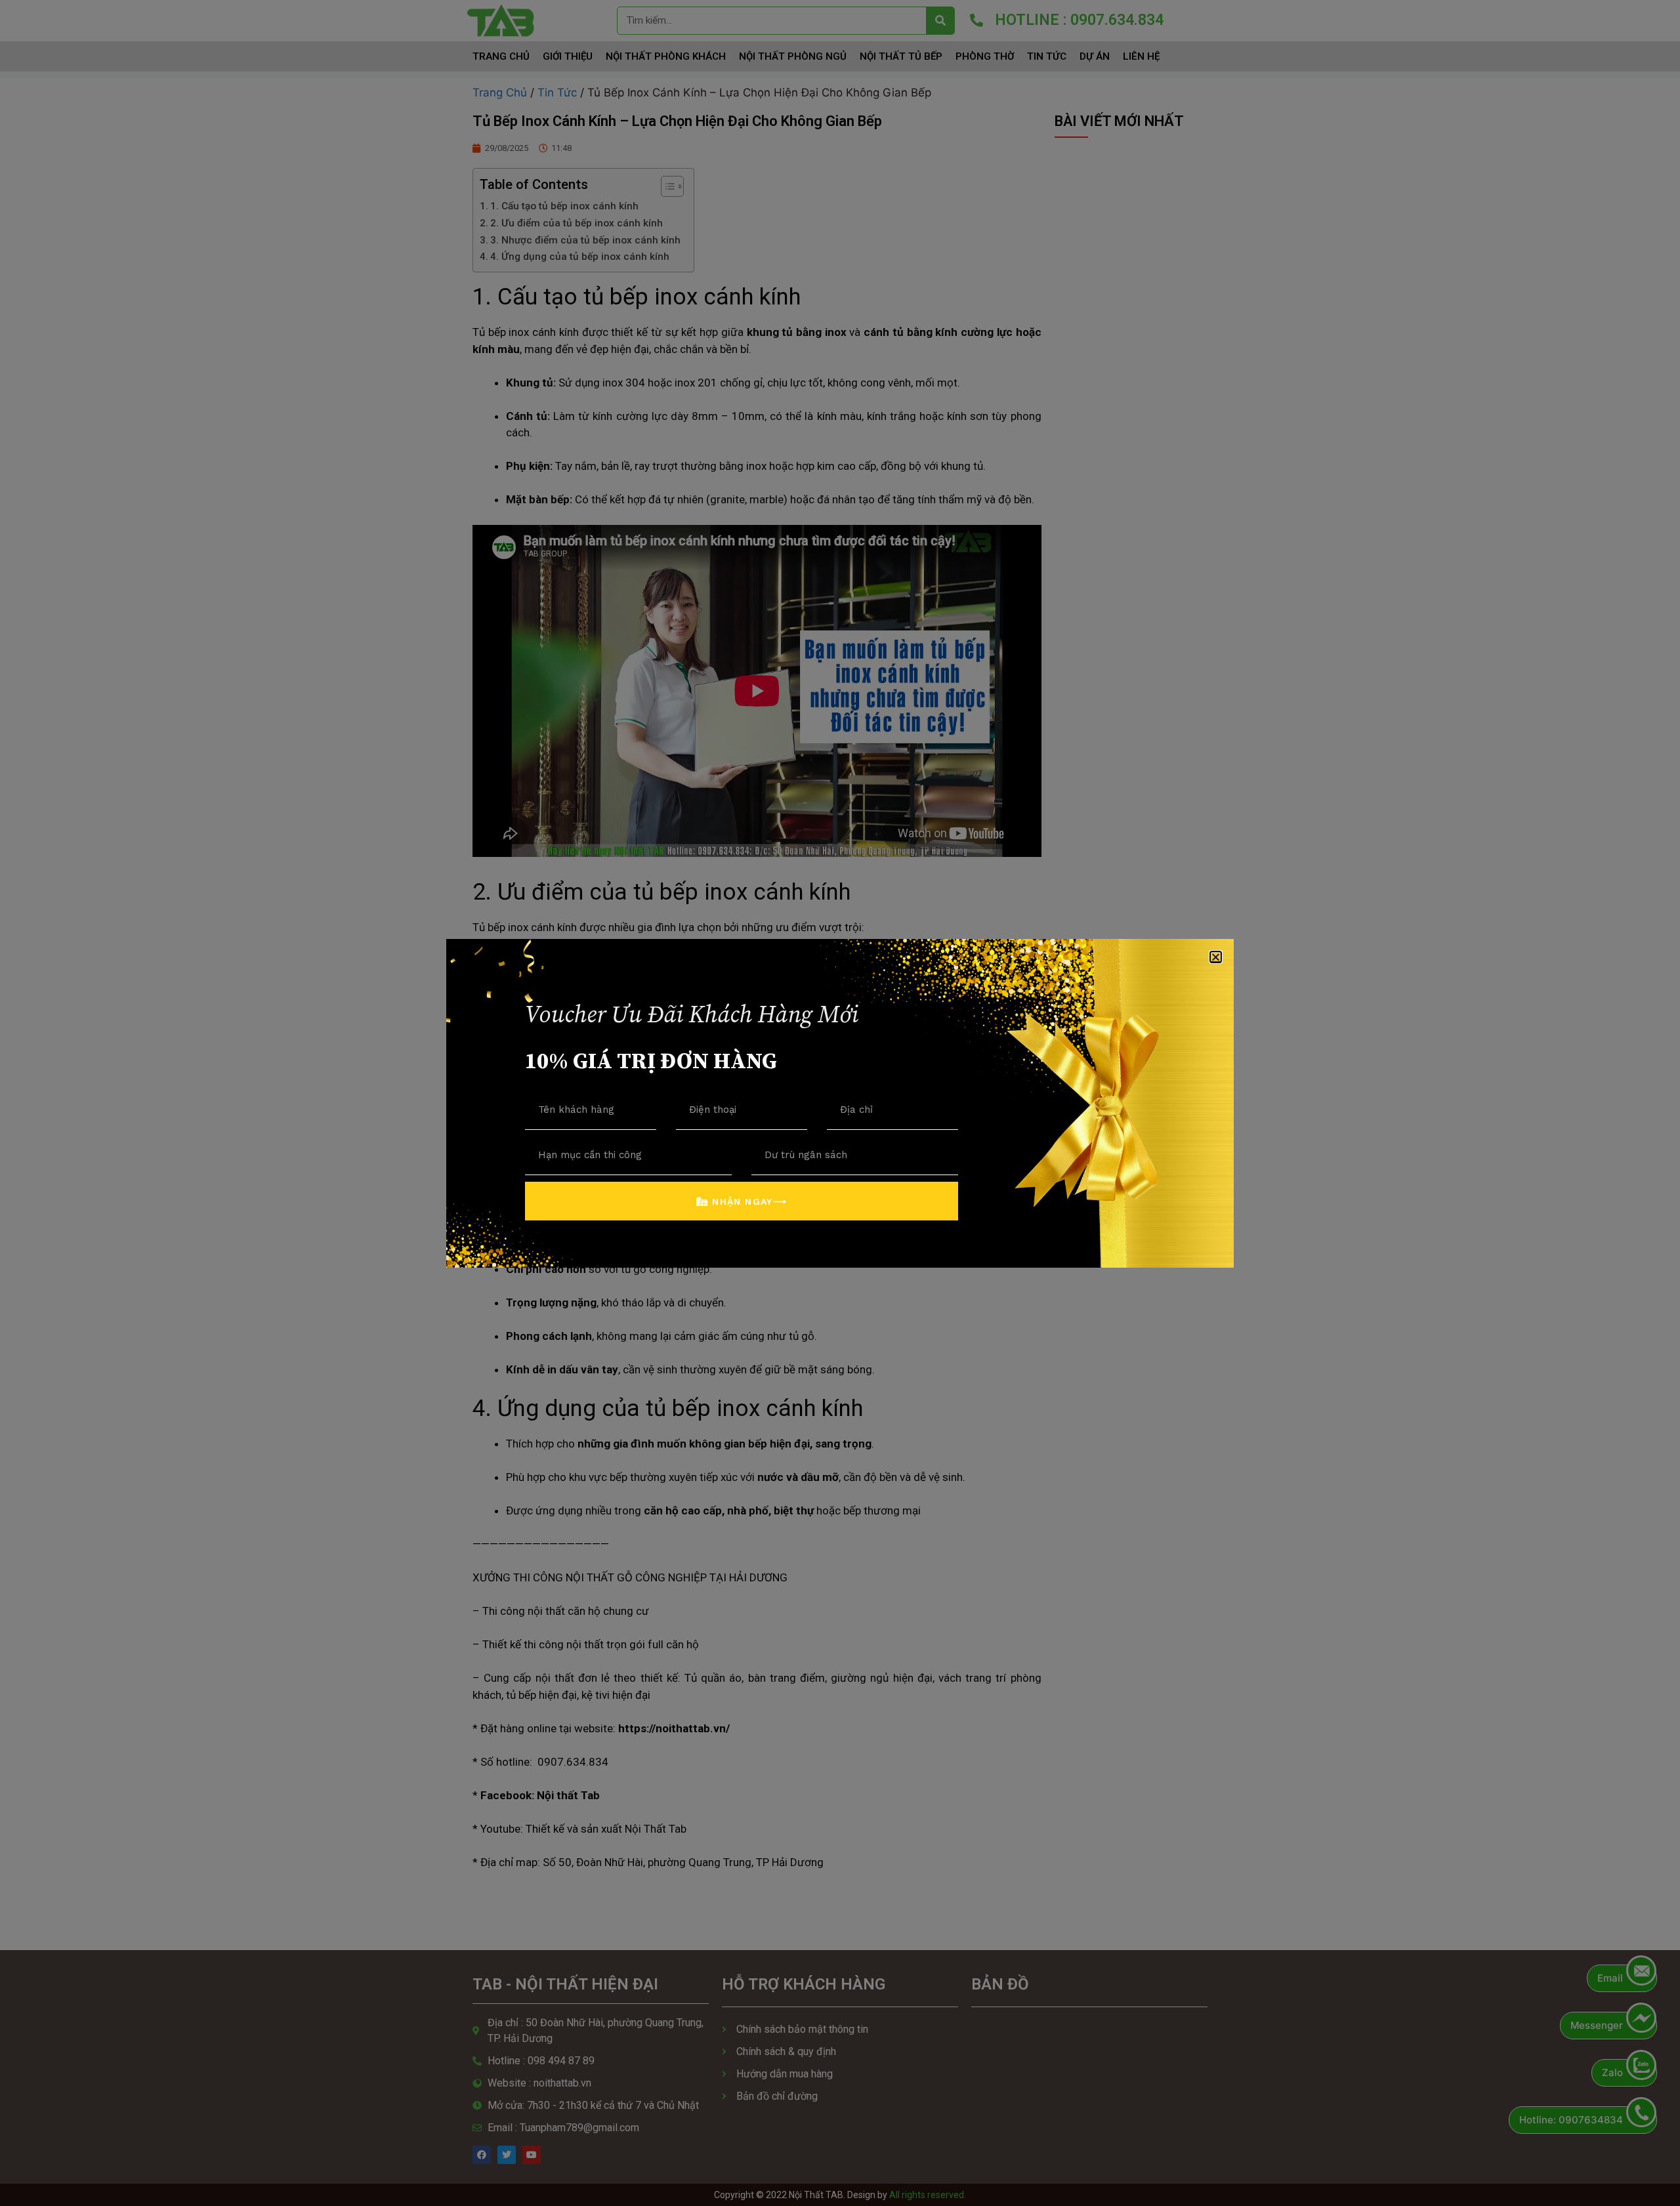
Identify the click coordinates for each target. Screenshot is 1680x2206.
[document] (840, 1103)
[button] (1216, 957)
